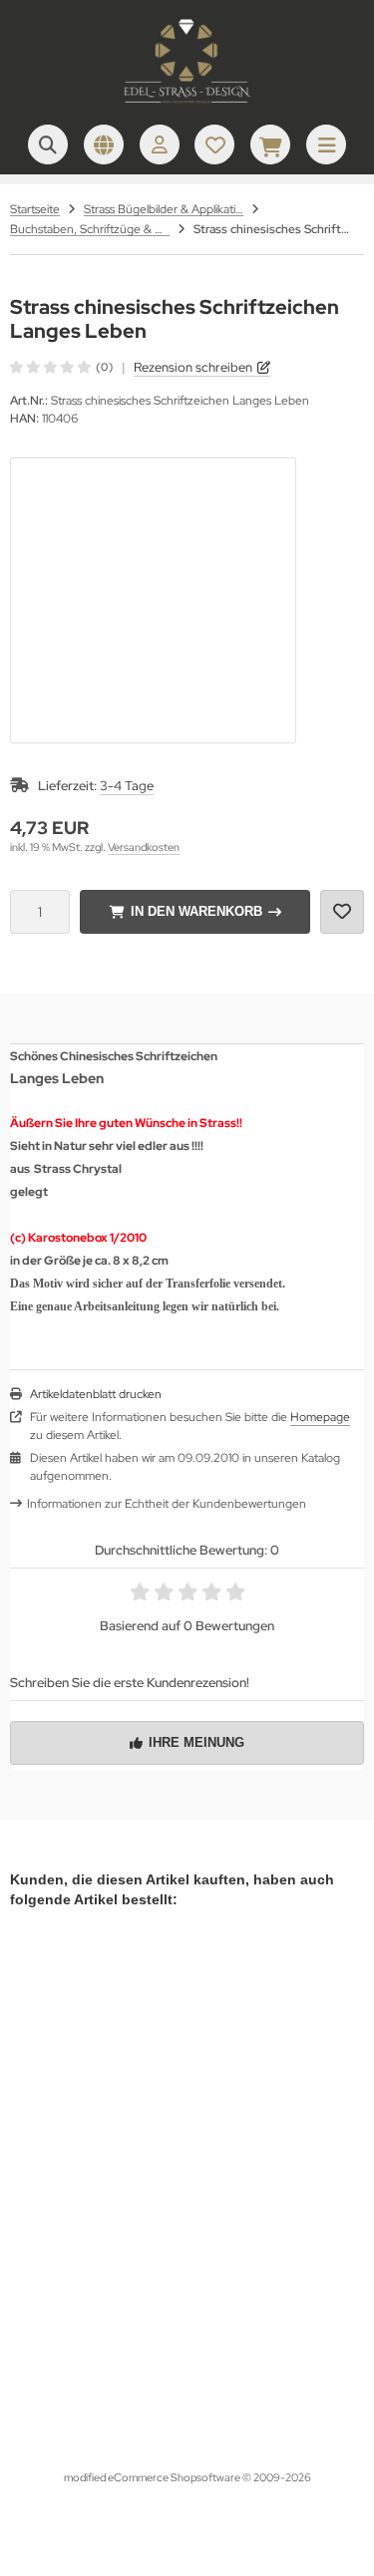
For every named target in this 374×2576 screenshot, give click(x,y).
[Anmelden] (160, 144)
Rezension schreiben (193, 367)
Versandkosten (144, 847)
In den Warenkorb (195, 911)
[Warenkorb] (270, 144)
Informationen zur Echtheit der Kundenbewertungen (167, 1504)
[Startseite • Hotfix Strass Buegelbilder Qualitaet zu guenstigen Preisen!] (187, 105)
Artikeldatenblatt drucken (96, 1394)
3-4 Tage (127, 786)
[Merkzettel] (214, 144)
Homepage (320, 1417)
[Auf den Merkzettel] (342, 912)
